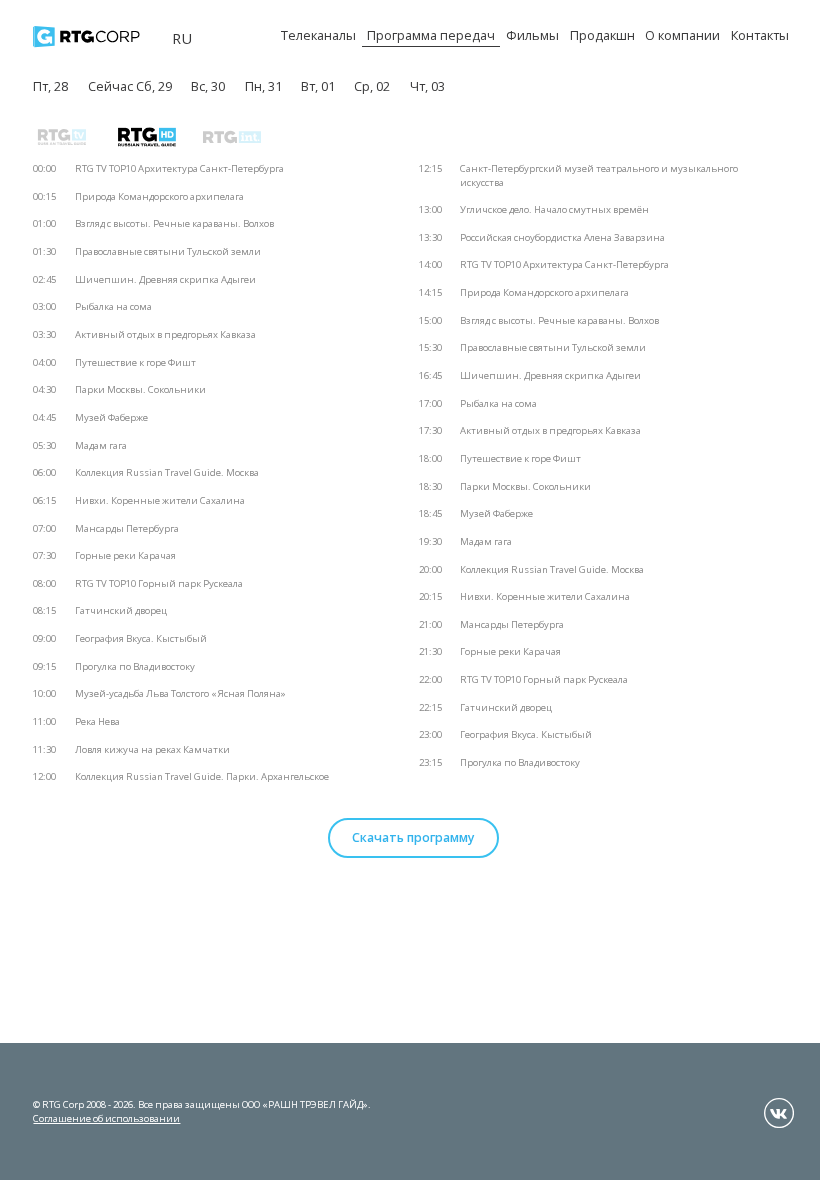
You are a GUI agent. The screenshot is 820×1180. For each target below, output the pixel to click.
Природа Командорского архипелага (159, 196)
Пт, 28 (50, 86)
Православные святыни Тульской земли (168, 251)
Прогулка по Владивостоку (135, 666)
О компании (682, 35)
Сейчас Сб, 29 (130, 86)
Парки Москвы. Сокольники (140, 389)
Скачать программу (413, 837)
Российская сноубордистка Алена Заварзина (562, 237)
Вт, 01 (318, 86)
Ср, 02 (372, 86)
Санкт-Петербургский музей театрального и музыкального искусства (599, 175)
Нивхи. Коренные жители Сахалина (160, 500)
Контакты (760, 35)
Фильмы (532, 35)
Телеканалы (318, 35)
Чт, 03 (427, 86)
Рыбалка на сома (113, 306)
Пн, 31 (263, 86)
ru (182, 38)
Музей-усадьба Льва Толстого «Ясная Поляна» (180, 693)
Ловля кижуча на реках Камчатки (152, 749)
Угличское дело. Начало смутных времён (554, 209)
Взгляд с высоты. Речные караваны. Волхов (174, 223)
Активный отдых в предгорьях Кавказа (165, 334)
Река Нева (97, 721)
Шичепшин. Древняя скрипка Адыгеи (165, 279)
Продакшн (602, 35)
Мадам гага (101, 445)
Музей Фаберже (111, 417)
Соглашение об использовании (106, 1118)
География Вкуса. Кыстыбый (141, 638)
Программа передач (431, 35)
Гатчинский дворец (121, 610)
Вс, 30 (208, 86)
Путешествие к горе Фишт (135, 362)
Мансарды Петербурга (127, 528)
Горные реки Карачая (125, 555)
